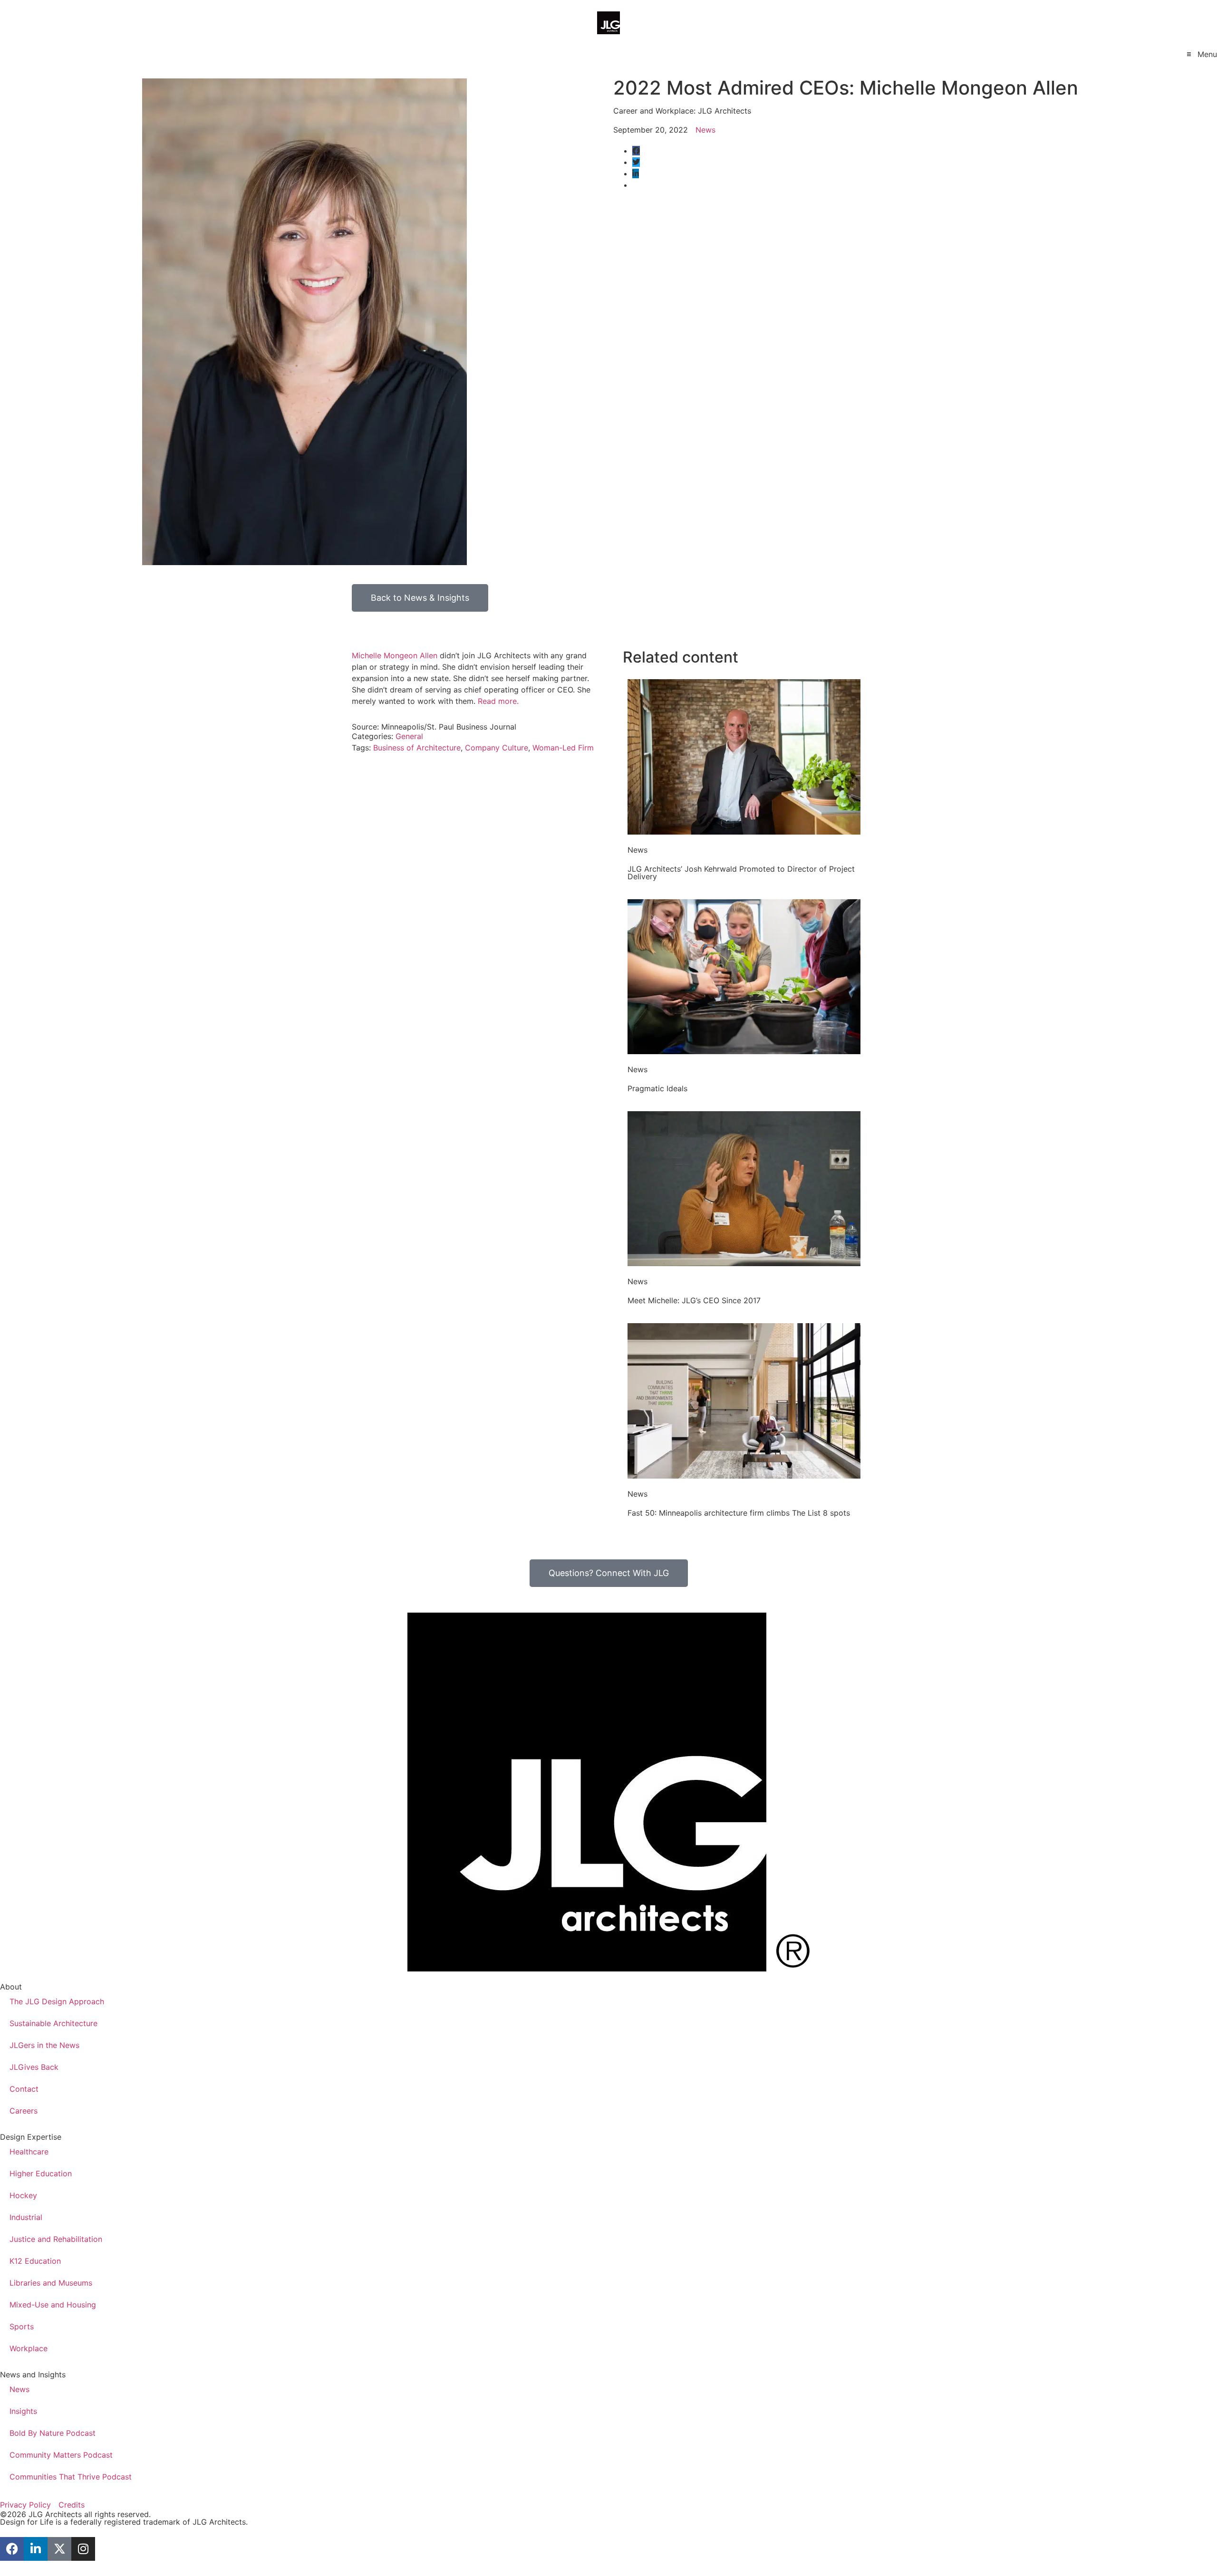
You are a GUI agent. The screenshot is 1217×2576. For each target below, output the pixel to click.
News (705, 130)
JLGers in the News (44, 2045)
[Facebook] (12, 2549)
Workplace (29, 2348)
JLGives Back (34, 2067)
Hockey (23, 2195)
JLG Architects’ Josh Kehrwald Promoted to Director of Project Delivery (741, 873)
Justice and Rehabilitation (56, 2239)
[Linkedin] (36, 2549)
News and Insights (33, 2374)
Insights (23, 2411)
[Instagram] (83, 2549)
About (11, 1987)
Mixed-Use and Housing (53, 2305)
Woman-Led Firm (563, 748)
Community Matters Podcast (61, 2455)
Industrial (26, 2217)
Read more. (498, 701)
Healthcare (29, 2152)
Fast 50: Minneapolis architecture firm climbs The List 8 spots (739, 1513)
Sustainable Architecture (53, 2023)
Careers (24, 2111)
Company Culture (497, 748)
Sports (22, 2326)
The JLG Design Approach (57, 2001)
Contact (24, 2089)
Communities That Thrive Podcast (71, 2477)
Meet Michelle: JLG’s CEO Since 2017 (694, 1300)
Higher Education (41, 2173)
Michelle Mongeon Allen (395, 655)
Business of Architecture (417, 748)
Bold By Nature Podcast (53, 2433)
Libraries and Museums (51, 2283)
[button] (1201, 54)
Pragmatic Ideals (657, 1088)
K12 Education (35, 2261)
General (409, 736)
